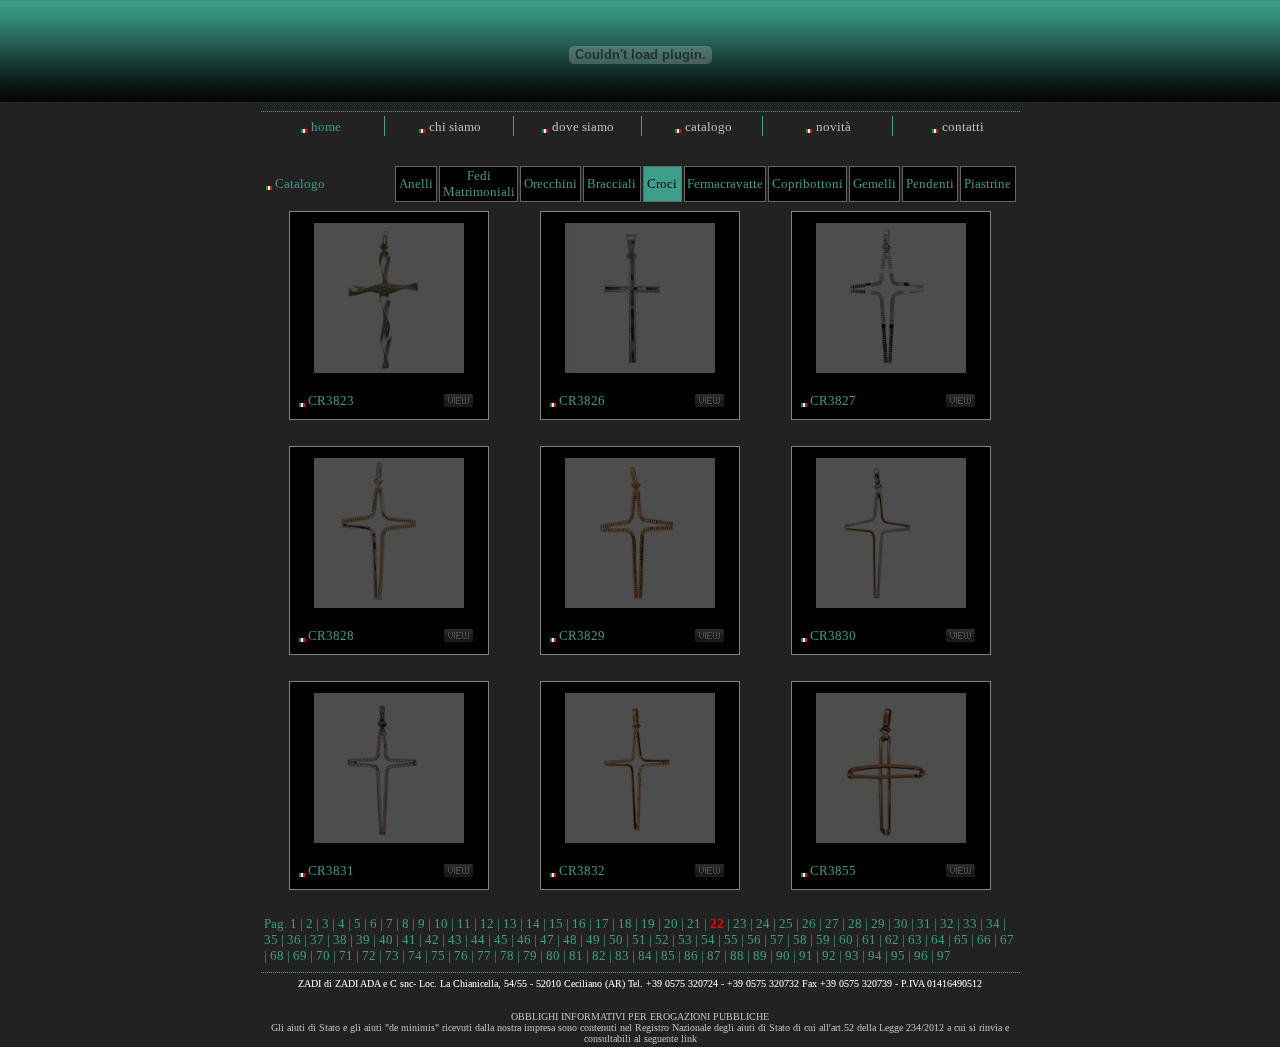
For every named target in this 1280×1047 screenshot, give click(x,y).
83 (622, 955)
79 (530, 955)
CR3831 (331, 870)
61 (869, 939)
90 (783, 955)
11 (464, 923)
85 (668, 955)
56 (754, 939)
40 (386, 939)
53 (685, 939)
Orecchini (550, 183)
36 (294, 939)
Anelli (416, 183)
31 (924, 923)
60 (846, 939)
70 (323, 955)
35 (271, 939)
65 (961, 939)
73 (392, 955)
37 (317, 939)
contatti (963, 126)
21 (694, 923)
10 (441, 923)
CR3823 (331, 400)
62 (892, 939)
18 (625, 923)
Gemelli (874, 183)
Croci (662, 183)
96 (921, 955)
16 (579, 923)
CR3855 (833, 870)
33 (970, 923)
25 (786, 923)
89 (760, 955)
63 (915, 939)
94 (875, 955)
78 (507, 955)
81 (576, 955)
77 (484, 955)
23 (740, 923)
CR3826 (582, 400)
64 (938, 939)
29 (878, 923)
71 (346, 955)
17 (602, 923)
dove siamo (583, 126)
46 (524, 939)
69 (300, 955)
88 (737, 955)
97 (944, 955)
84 (645, 955)
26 (809, 923)
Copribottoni (807, 183)
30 (901, 923)
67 (1007, 939)
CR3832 (582, 870)
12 (487, 923)
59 (823, 939)
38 (340, 939)
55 (731, 939)
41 (409, 939)
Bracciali (611, 183)
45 (501, 939)
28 (855, 923)
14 (533, 923)
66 (984, 939)
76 (461, 955)
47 (547, 939)
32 (947, 923)
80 (553, 955)
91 (806, 955)
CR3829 (582, 635)
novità (833, 126)
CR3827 (833, 400)
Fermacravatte (725, 183)
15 (556, 923)
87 (714, 955)
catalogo (708, 126)
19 (648, 923)
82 (599, 955)
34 (993, 923)
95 (898, 955)
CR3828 (331, 635)
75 (438, 955)
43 (455, 939)
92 (829, 955)
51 (639, 939)
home (326, 126)
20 (671, 923)
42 (432, 939)
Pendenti (930, 183)
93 (852, 955)
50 (616, 939)
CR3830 (833, 635)
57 (777, 939)
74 (415, 955)
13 (510, 923)
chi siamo (455, 126)
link (689, 1038)
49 (593, 939)
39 (363, 939)
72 (369, 955)
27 (832, 923)
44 (478, 939)
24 (763, 923)
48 (570, 939)
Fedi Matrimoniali (479, 183)
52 (662, 939)
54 (708, 939)
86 (691, 955)
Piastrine (987, 183)
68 (277, 955)
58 (800, 939)
